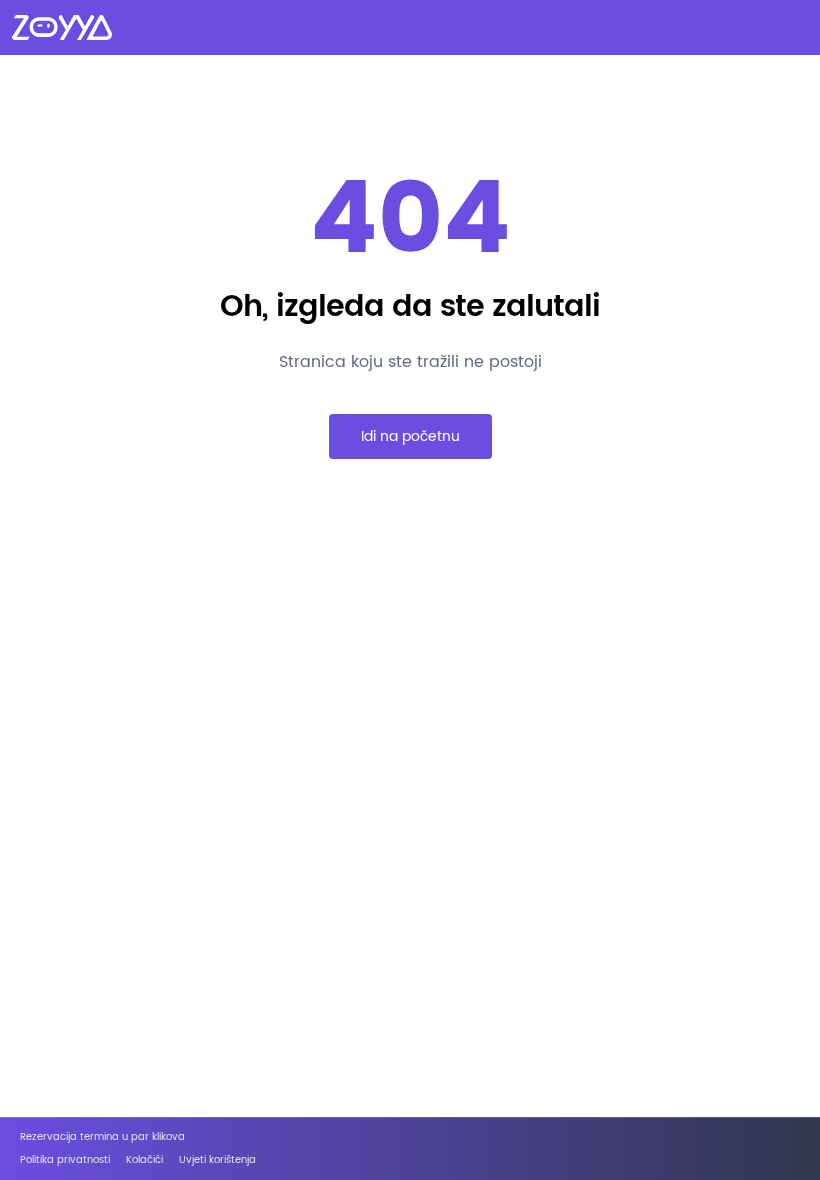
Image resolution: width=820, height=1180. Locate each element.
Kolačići (144, 1160)
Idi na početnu (410, 436)
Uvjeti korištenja (217, 1160)
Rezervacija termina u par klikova (102, 1137)
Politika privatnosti (65, 1160)
